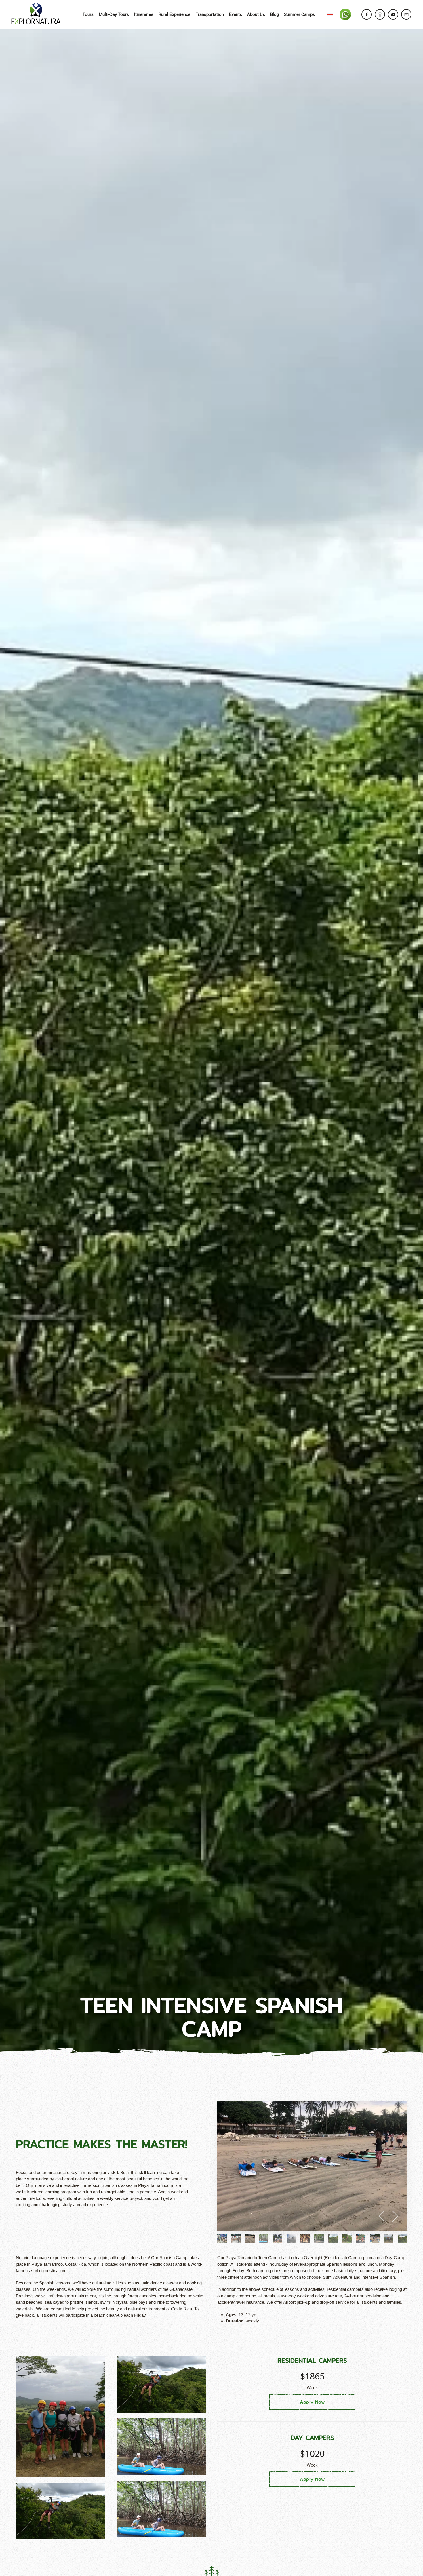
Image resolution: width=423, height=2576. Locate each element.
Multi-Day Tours (114, 14)
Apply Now (312, 2402)
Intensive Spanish (378, 2277)
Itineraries (144, 14)
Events (236, 14)
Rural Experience (175, 14)
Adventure (343, 2277)
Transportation (210, 14)
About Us (256, 14)
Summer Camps (299, 14)
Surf (327, 2277)
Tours (88, 14)
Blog (275, 14)
